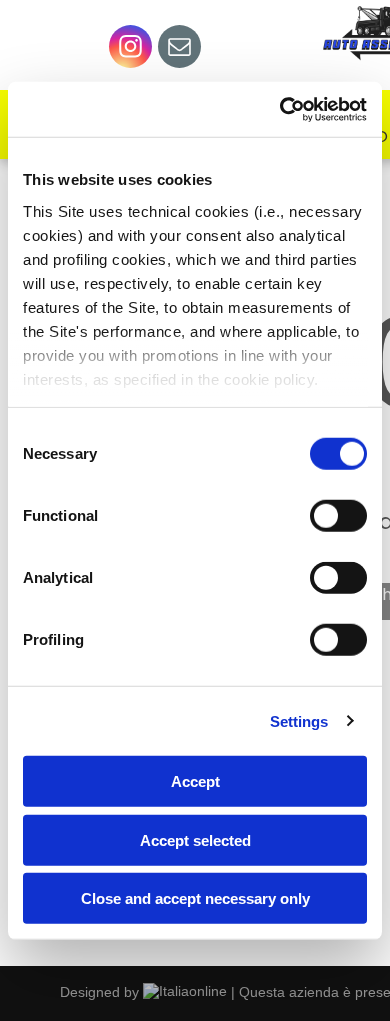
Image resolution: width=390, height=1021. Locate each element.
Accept (195, 781)
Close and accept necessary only (195, 898)
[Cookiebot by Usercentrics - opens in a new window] (280, 109)
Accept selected (195, 839)
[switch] (338, 516)
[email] (179, 49)
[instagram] (130, 49)
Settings (299, 720)
